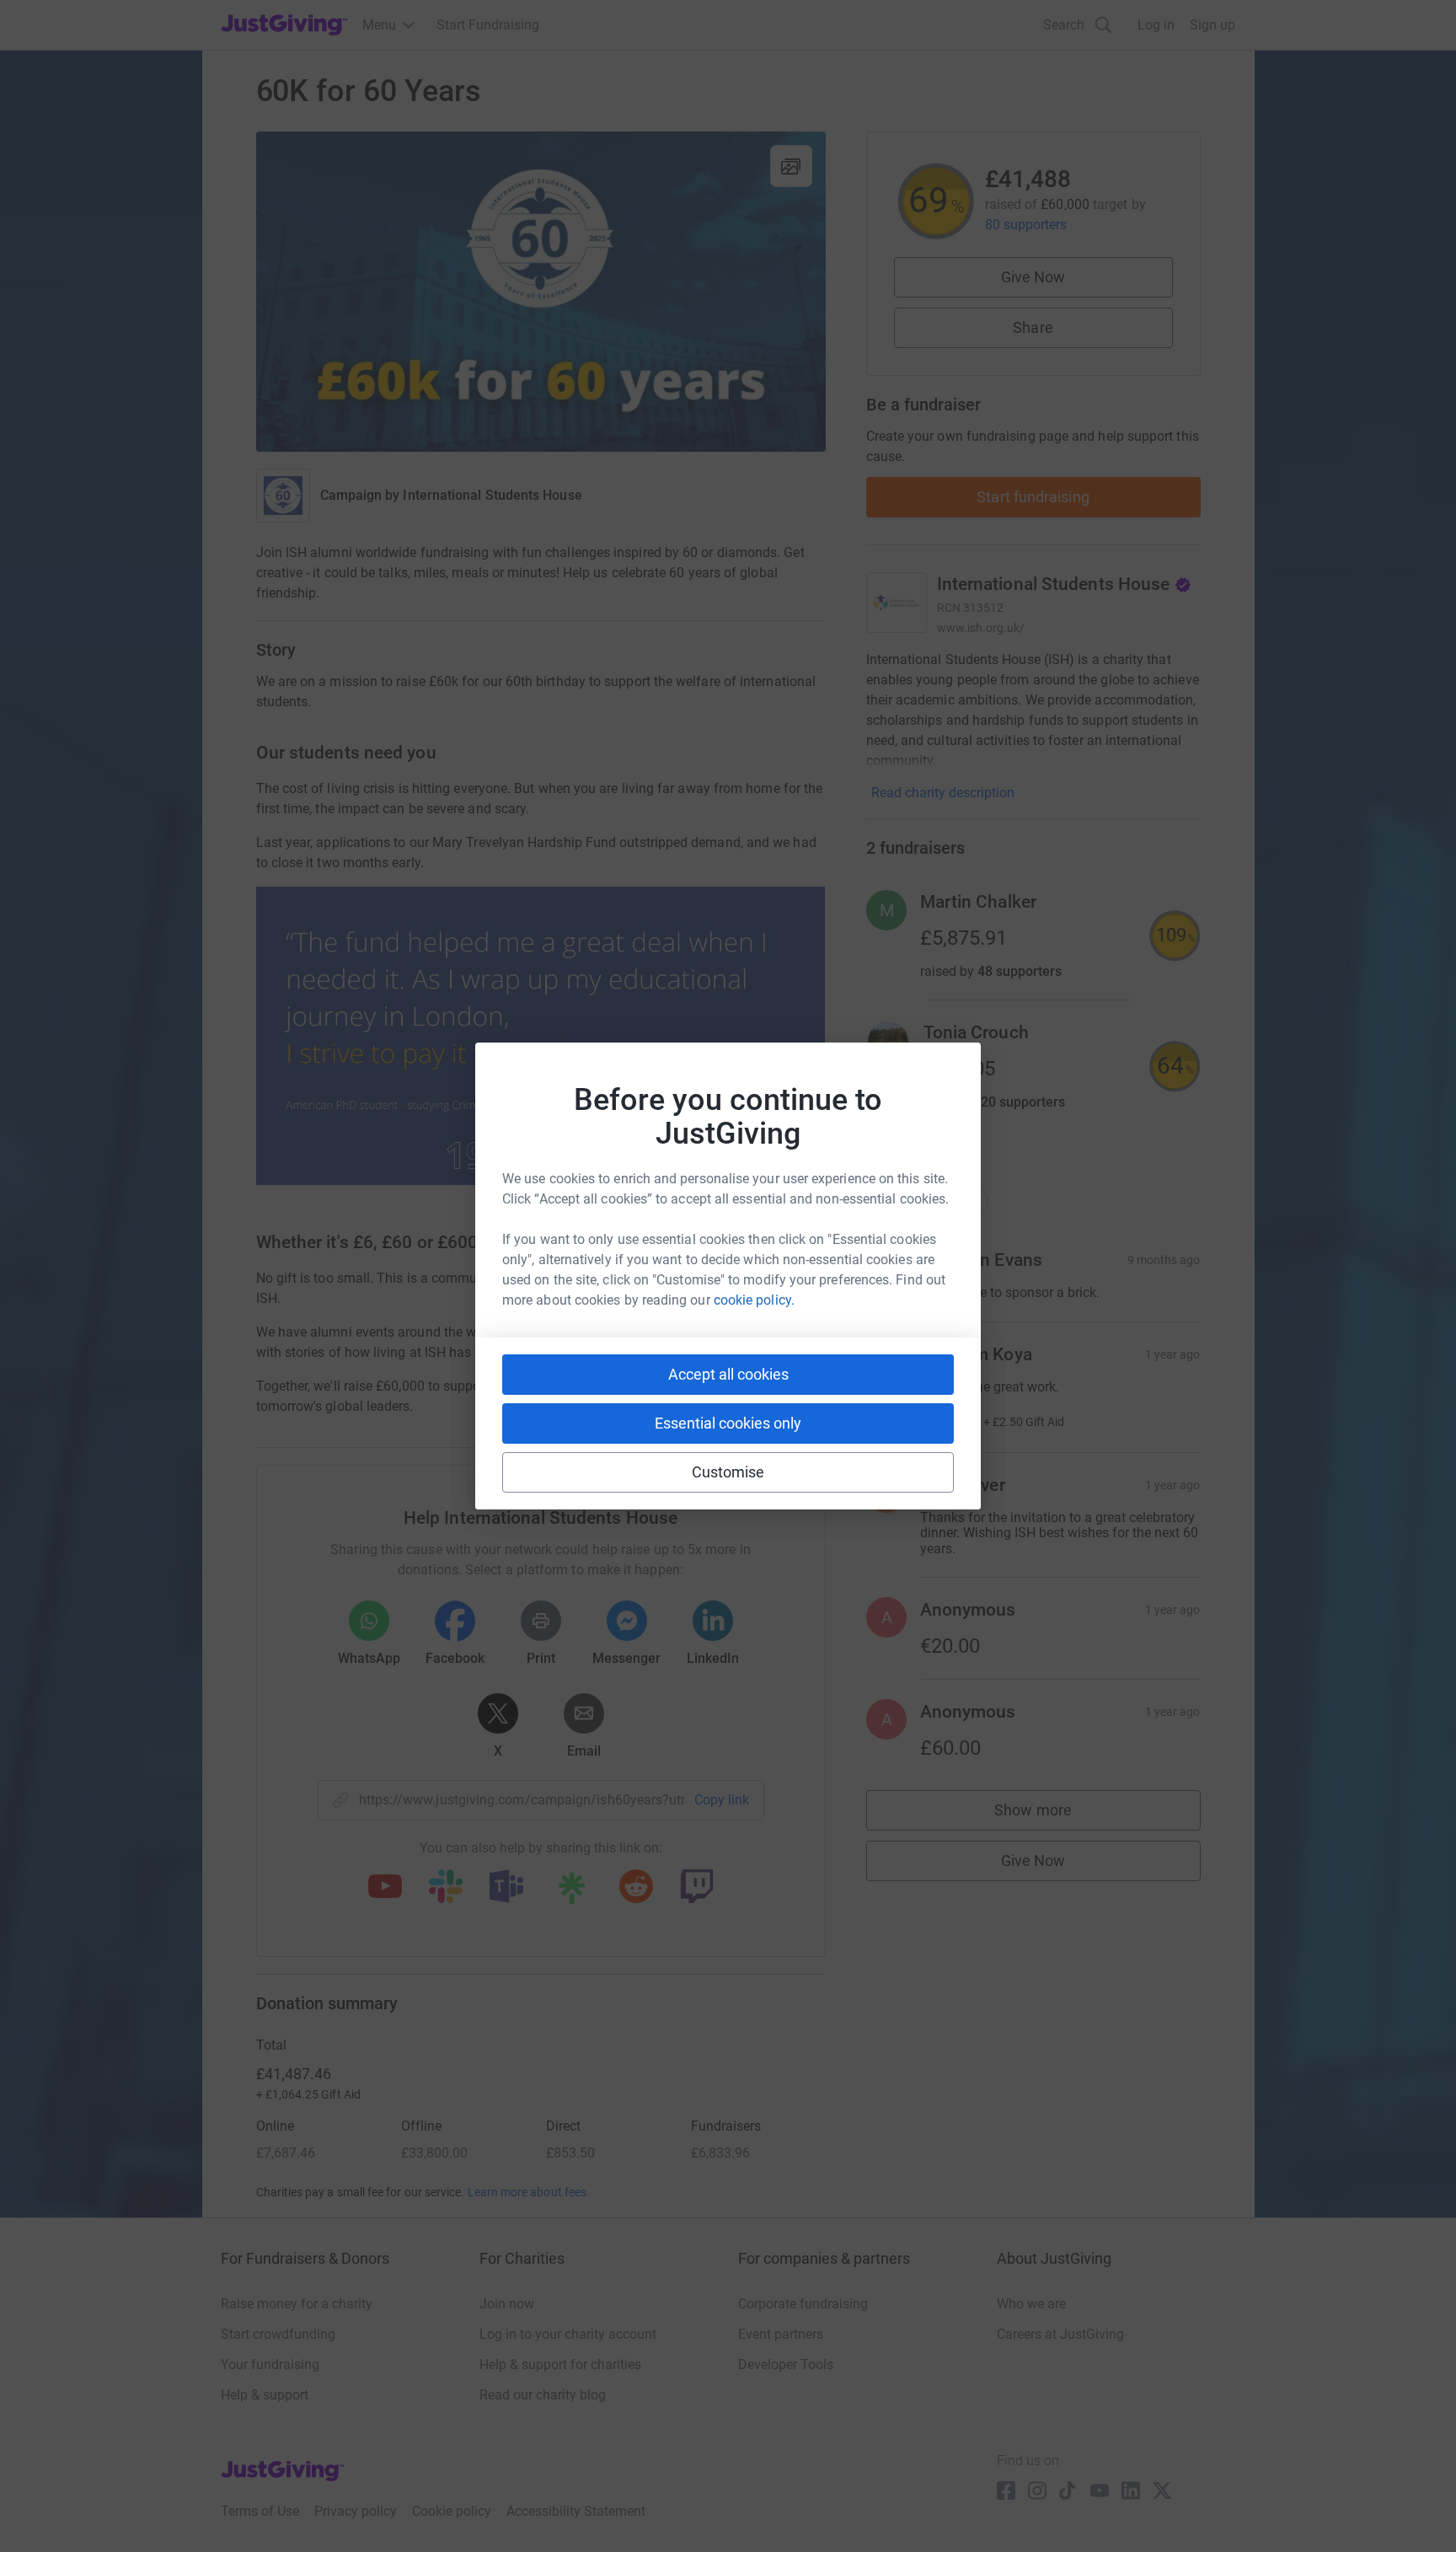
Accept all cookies (728, 1374)
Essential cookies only (728, 1423)
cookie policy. (754, 1300)
